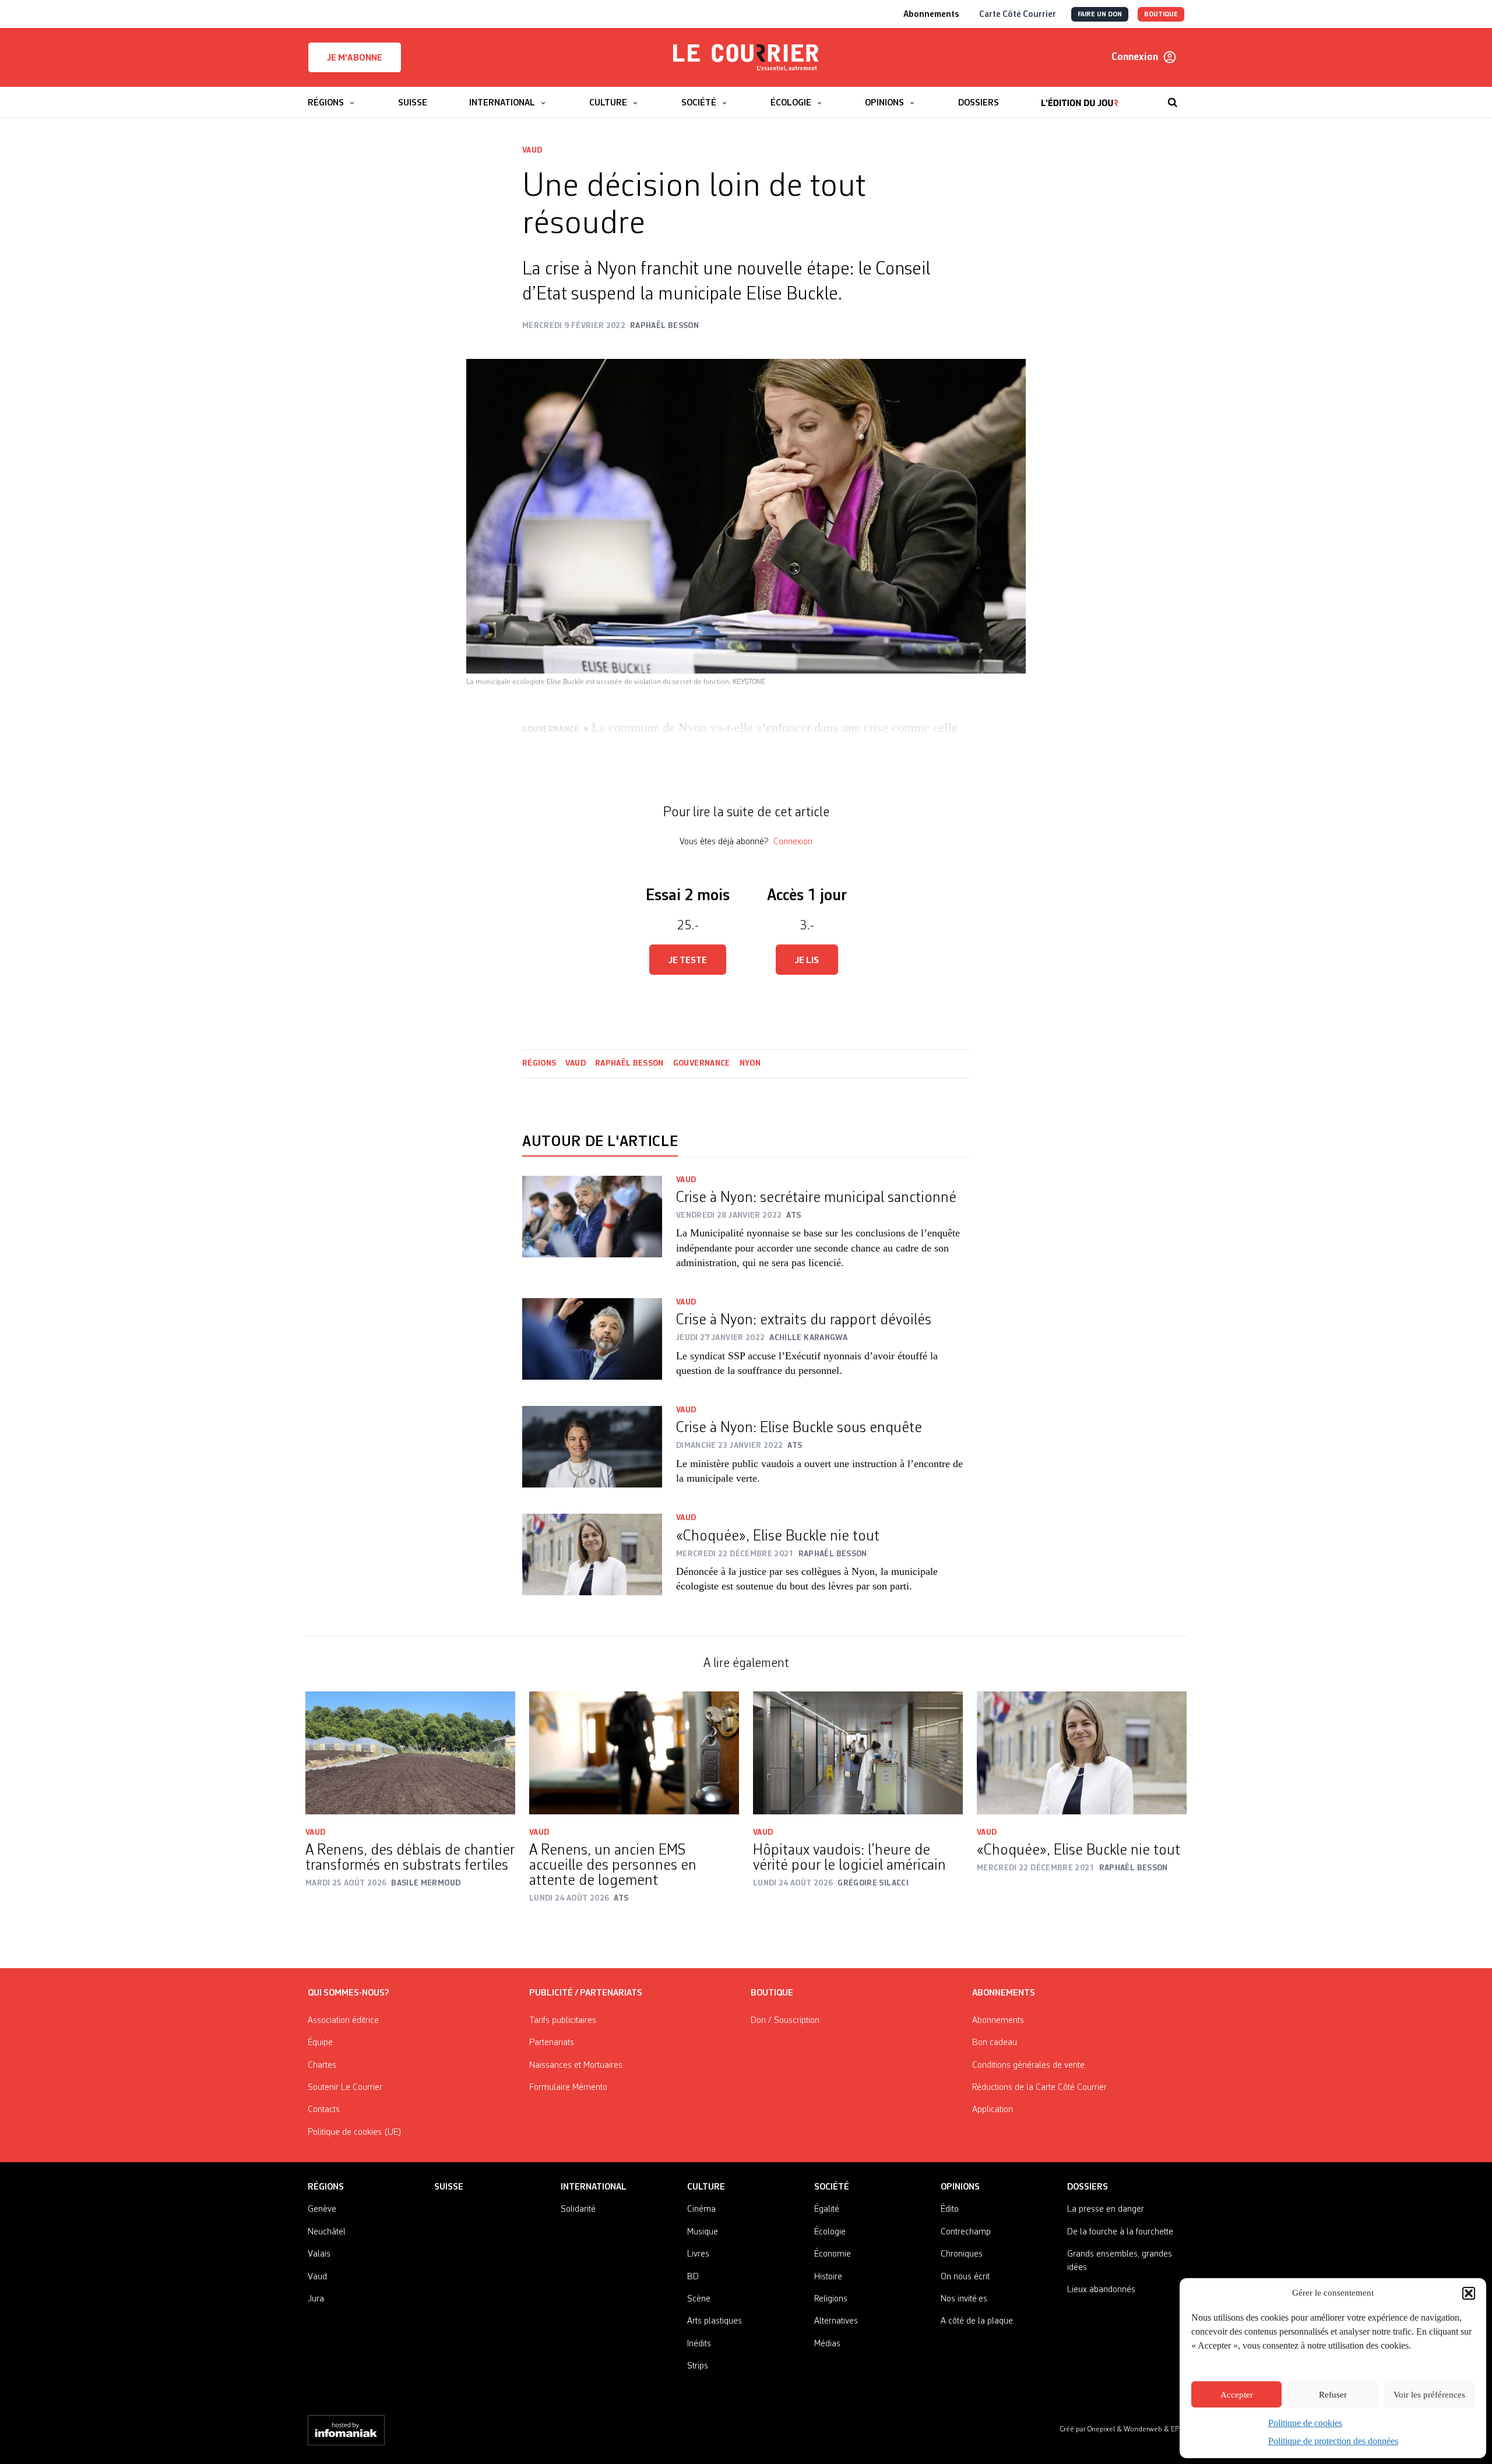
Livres (698, 2254)
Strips (698, 2366)
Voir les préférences (1429, 2395)
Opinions (960, 2187)
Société (832, 2187)
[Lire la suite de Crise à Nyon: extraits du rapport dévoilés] (592, 1345)
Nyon (750, 1063)
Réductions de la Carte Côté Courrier (1039, 2088)
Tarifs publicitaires (563, 2021)
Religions (831, 2299)
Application (993, 2110)
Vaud (532, 150)
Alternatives (836, 2321)
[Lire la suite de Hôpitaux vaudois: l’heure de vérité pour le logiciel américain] (858, 1753)
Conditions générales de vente (1028, 2065)
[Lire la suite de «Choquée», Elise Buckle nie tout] (592, 1561)
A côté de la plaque (977, 2321)
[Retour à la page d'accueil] (746, 58)
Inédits (699, 2344)
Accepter (1237, 2395)
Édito (950, 2209)
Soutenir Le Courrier (345, 2088)
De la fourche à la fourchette (1120, 2232)
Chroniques (962, 2254)
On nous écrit (965, 2277)
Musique (703, 2232)
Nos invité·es (964, 2299)
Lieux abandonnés (1101, 2290)
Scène (699, 2299)
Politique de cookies (1305, 2423)
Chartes (322, 2065)
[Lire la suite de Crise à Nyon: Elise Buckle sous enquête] (592, 1453)
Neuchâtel (327, 2232)
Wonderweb (1144, 2429)
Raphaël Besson (629, 1063)
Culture (706, 2187)
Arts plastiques (715, 2321)
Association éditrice (343, 2021)
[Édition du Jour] (1080, 97)
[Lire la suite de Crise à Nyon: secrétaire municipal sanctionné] (592, 1230)
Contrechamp (966, 2232)
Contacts (324, 2110)
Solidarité (578, 2209)
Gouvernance (702, 1063)
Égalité (827, 2209)
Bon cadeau (995, 2043)
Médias (827, 2344)
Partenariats (552, 2043)
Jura (316, 2299)
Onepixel (1102, 2429)
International (594, 2187)
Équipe (320, 2043)
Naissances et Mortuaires (576, 2065)
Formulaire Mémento (568, 2088)
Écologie (830, 2232)
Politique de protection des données (1333, 2441)
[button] (1469, 2293)
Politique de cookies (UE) (355, 2132)
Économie (833, 2254)
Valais (319, 2254)
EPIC (1178, 2429)
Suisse (449, 2187)
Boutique (772, 1993)
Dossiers (1088, 2187)
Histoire (828, 2277)
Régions (539, 1063)
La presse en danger (1106, 2209)
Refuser (1333, 2395)
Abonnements (998, 2021)
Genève (322, 2209)
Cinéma (701, 2209)
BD (693, 2277)
